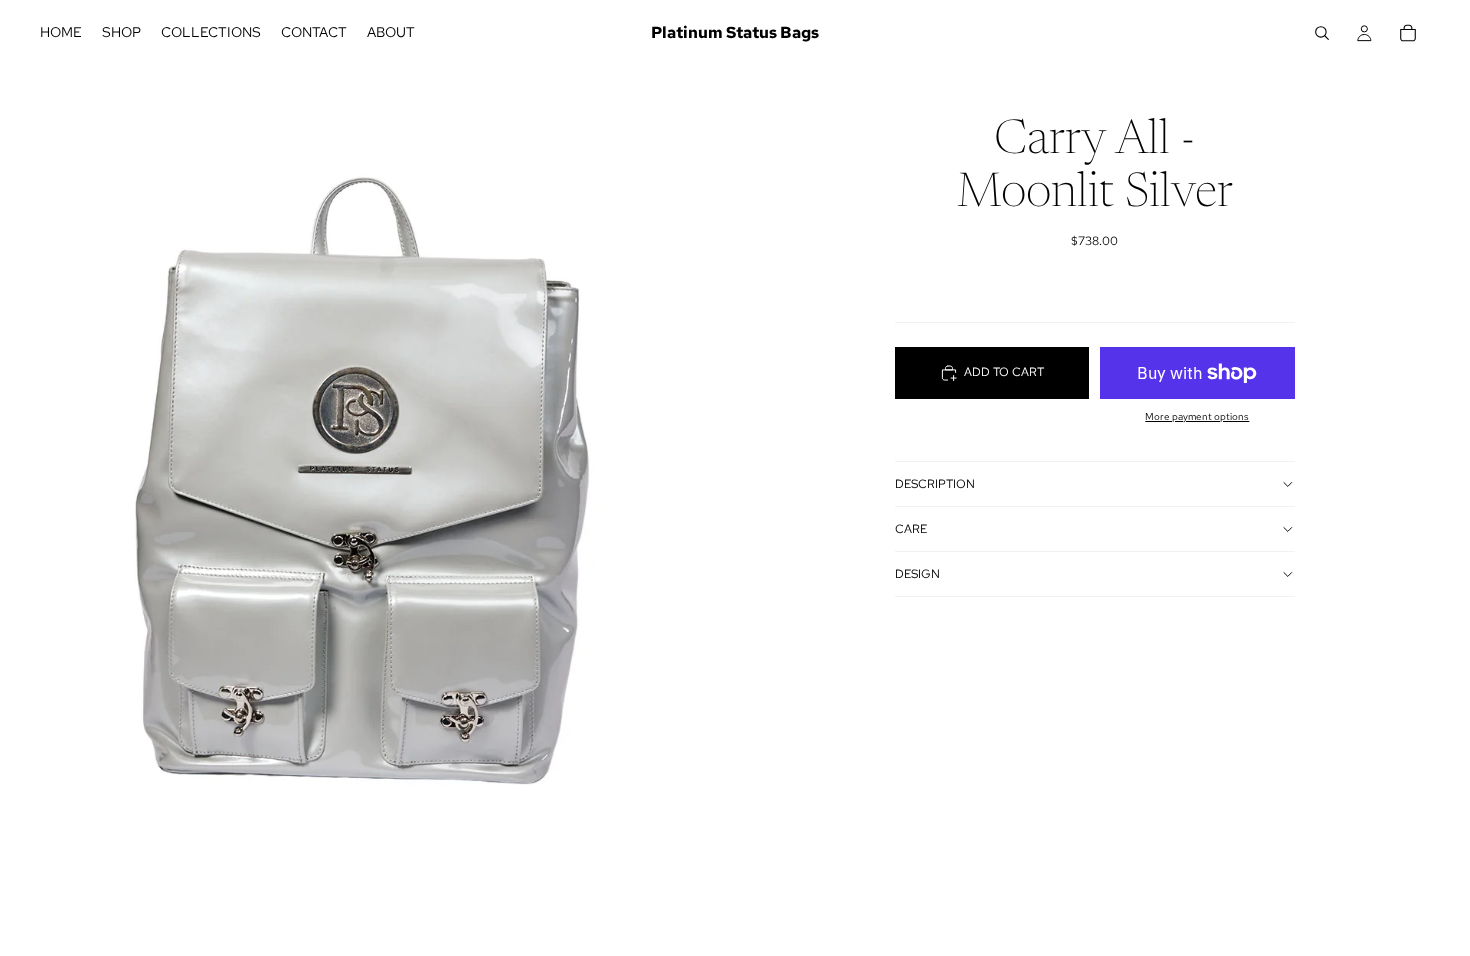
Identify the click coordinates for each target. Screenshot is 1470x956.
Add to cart (1004, 372)
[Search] (1322, 33)
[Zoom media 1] (367, 459)
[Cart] (1408, 33)
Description (935, 484)
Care (911, 529)
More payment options (1197, 416)
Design (917, 574)
